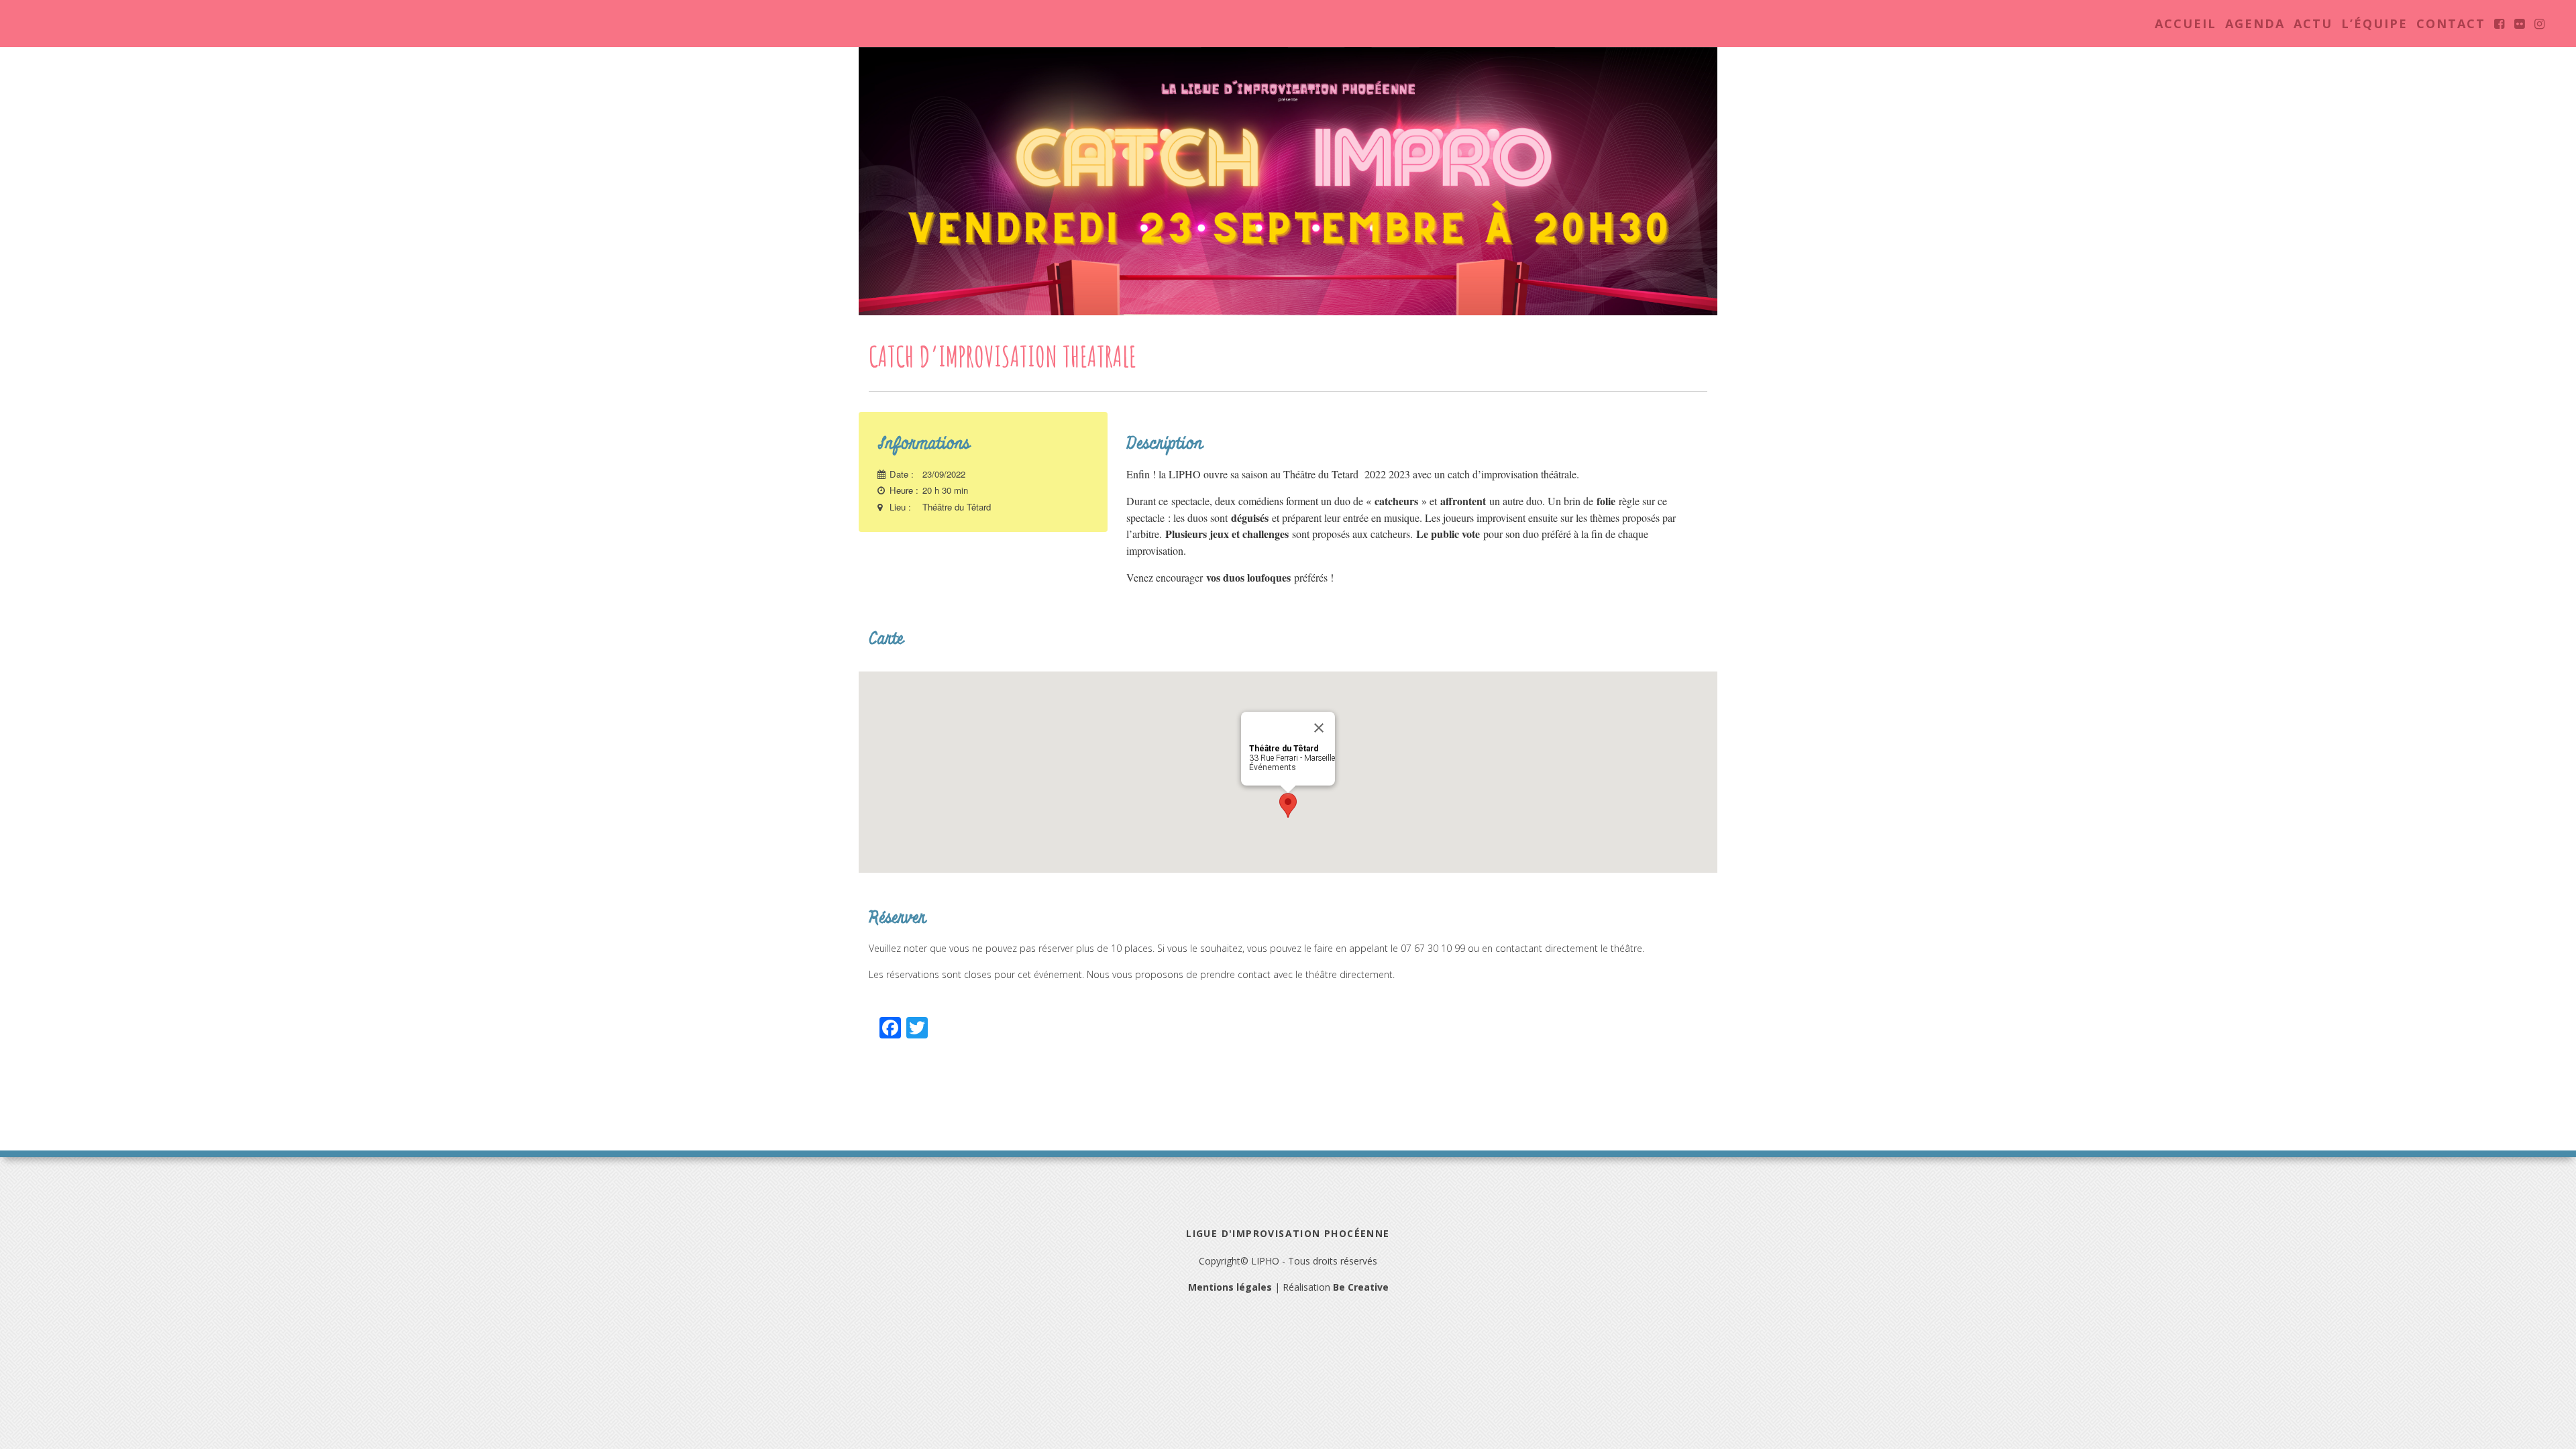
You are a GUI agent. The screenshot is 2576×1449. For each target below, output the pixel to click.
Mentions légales (1230, 1287)
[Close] (1319, 728)
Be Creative (1361, 1287)
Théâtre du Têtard (957, 507)
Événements (1273, 767)
